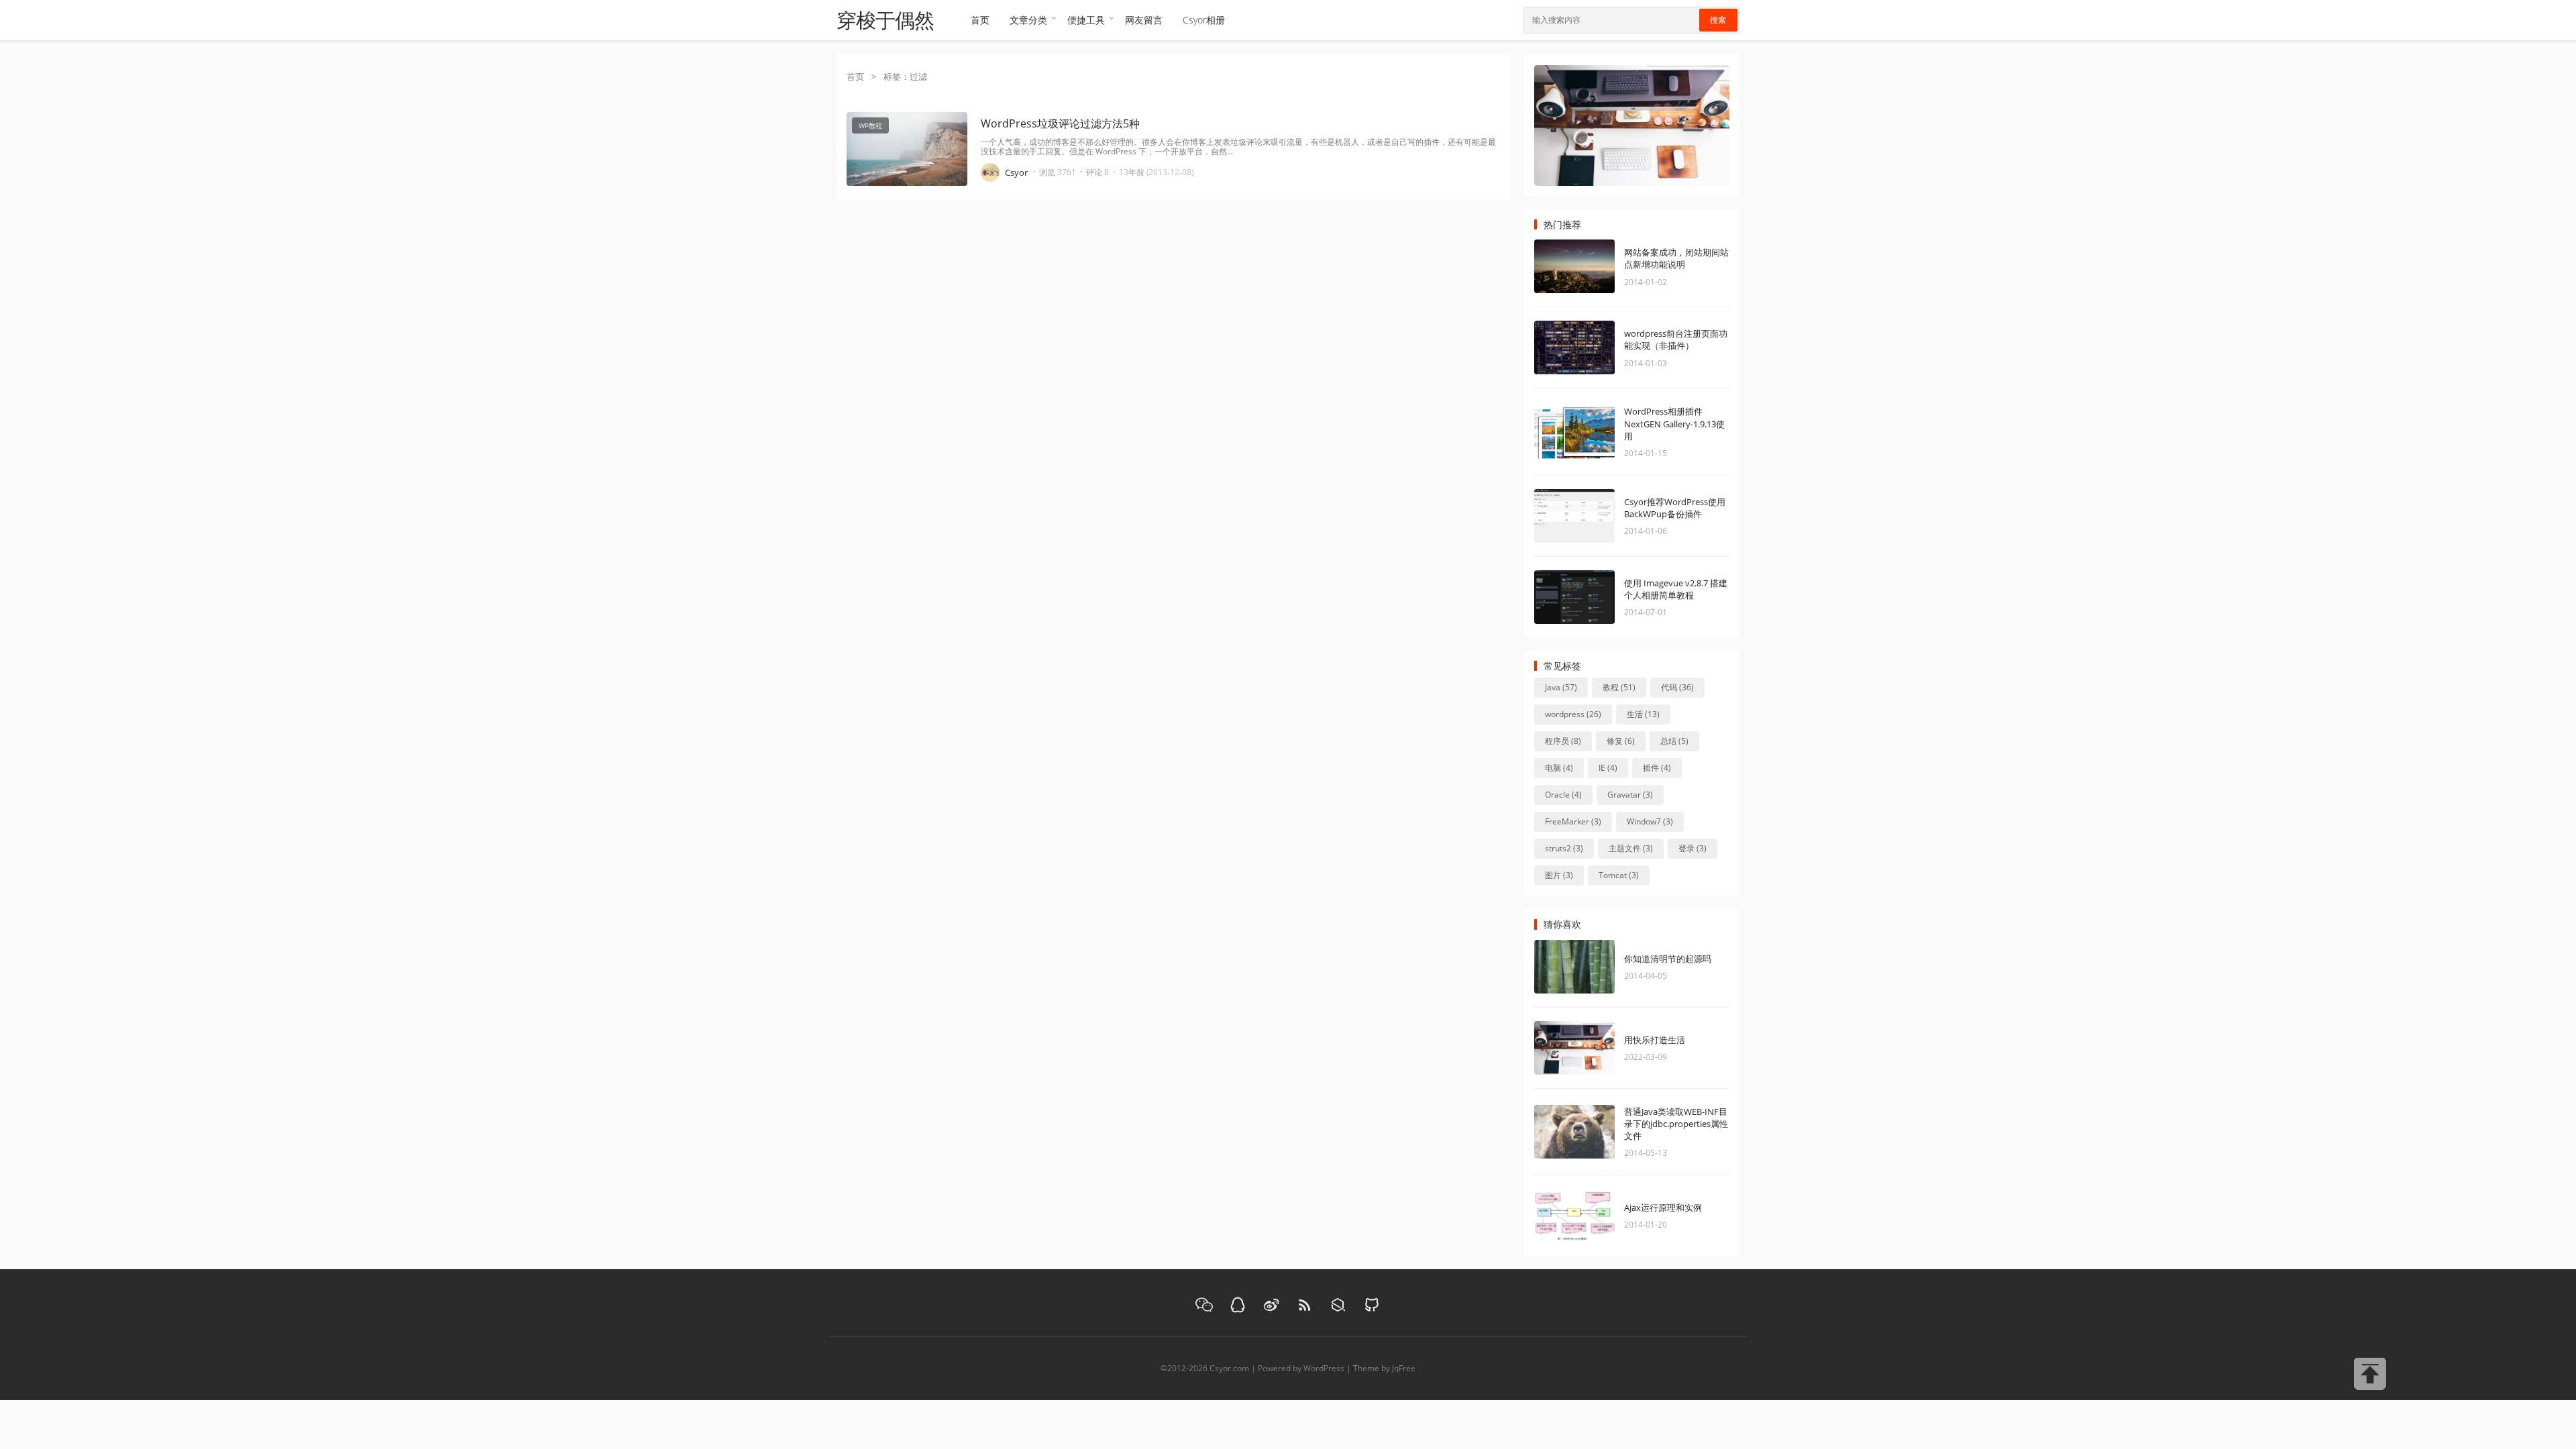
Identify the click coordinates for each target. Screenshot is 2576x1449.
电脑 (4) (1559, 768)
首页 (980, 20)
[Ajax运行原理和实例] (1595, 1216)
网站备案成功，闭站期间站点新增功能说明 (1676, 258)
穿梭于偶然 (885, 20)
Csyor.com (1229, 1368)
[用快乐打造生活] (1595, 1048)
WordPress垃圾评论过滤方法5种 (1060, 123)
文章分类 (1028, 20)
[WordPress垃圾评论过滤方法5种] (907, 213)
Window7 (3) (1650, 821)
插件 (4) (1657, 768)
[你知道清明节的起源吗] (1595, 967)
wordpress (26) (1573, 714)
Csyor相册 (1204, 20)
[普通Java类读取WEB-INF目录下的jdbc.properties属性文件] (1595, 1132)
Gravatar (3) (1630, 795)
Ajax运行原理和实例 (1663, 1207)
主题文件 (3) (1631, 848)
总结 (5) (1674, 741)
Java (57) (1561, 687)
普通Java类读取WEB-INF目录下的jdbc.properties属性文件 (1676, 1124)
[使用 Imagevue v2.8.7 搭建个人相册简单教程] (1595, 597)
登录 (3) (1693, 848)
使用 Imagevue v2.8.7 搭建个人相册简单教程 (1676, 589)
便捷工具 (1086, 20)
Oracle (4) (1563, 795)
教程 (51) (1619, 687)
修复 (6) (1621, 741)
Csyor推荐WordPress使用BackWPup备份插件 (1675, 508)
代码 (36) (1677, 687)
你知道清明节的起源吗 (1668, 959)
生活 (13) (1643, 714)
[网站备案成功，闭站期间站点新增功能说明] (1595, 266)
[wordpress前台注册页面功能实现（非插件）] (1595, 347)
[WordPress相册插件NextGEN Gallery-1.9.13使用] (1595, 432)
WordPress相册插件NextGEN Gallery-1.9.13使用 (1674, 423)
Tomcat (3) (1619, 875)
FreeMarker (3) (1573, 821)
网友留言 (1144, 20)
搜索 (1718, 20)
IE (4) (1608, 768)
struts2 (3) (1564, 848)
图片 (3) (1559, 875)
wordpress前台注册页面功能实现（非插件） (1676, 339)
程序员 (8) (1563, 741)
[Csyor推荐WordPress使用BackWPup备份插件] (1595, 516)
